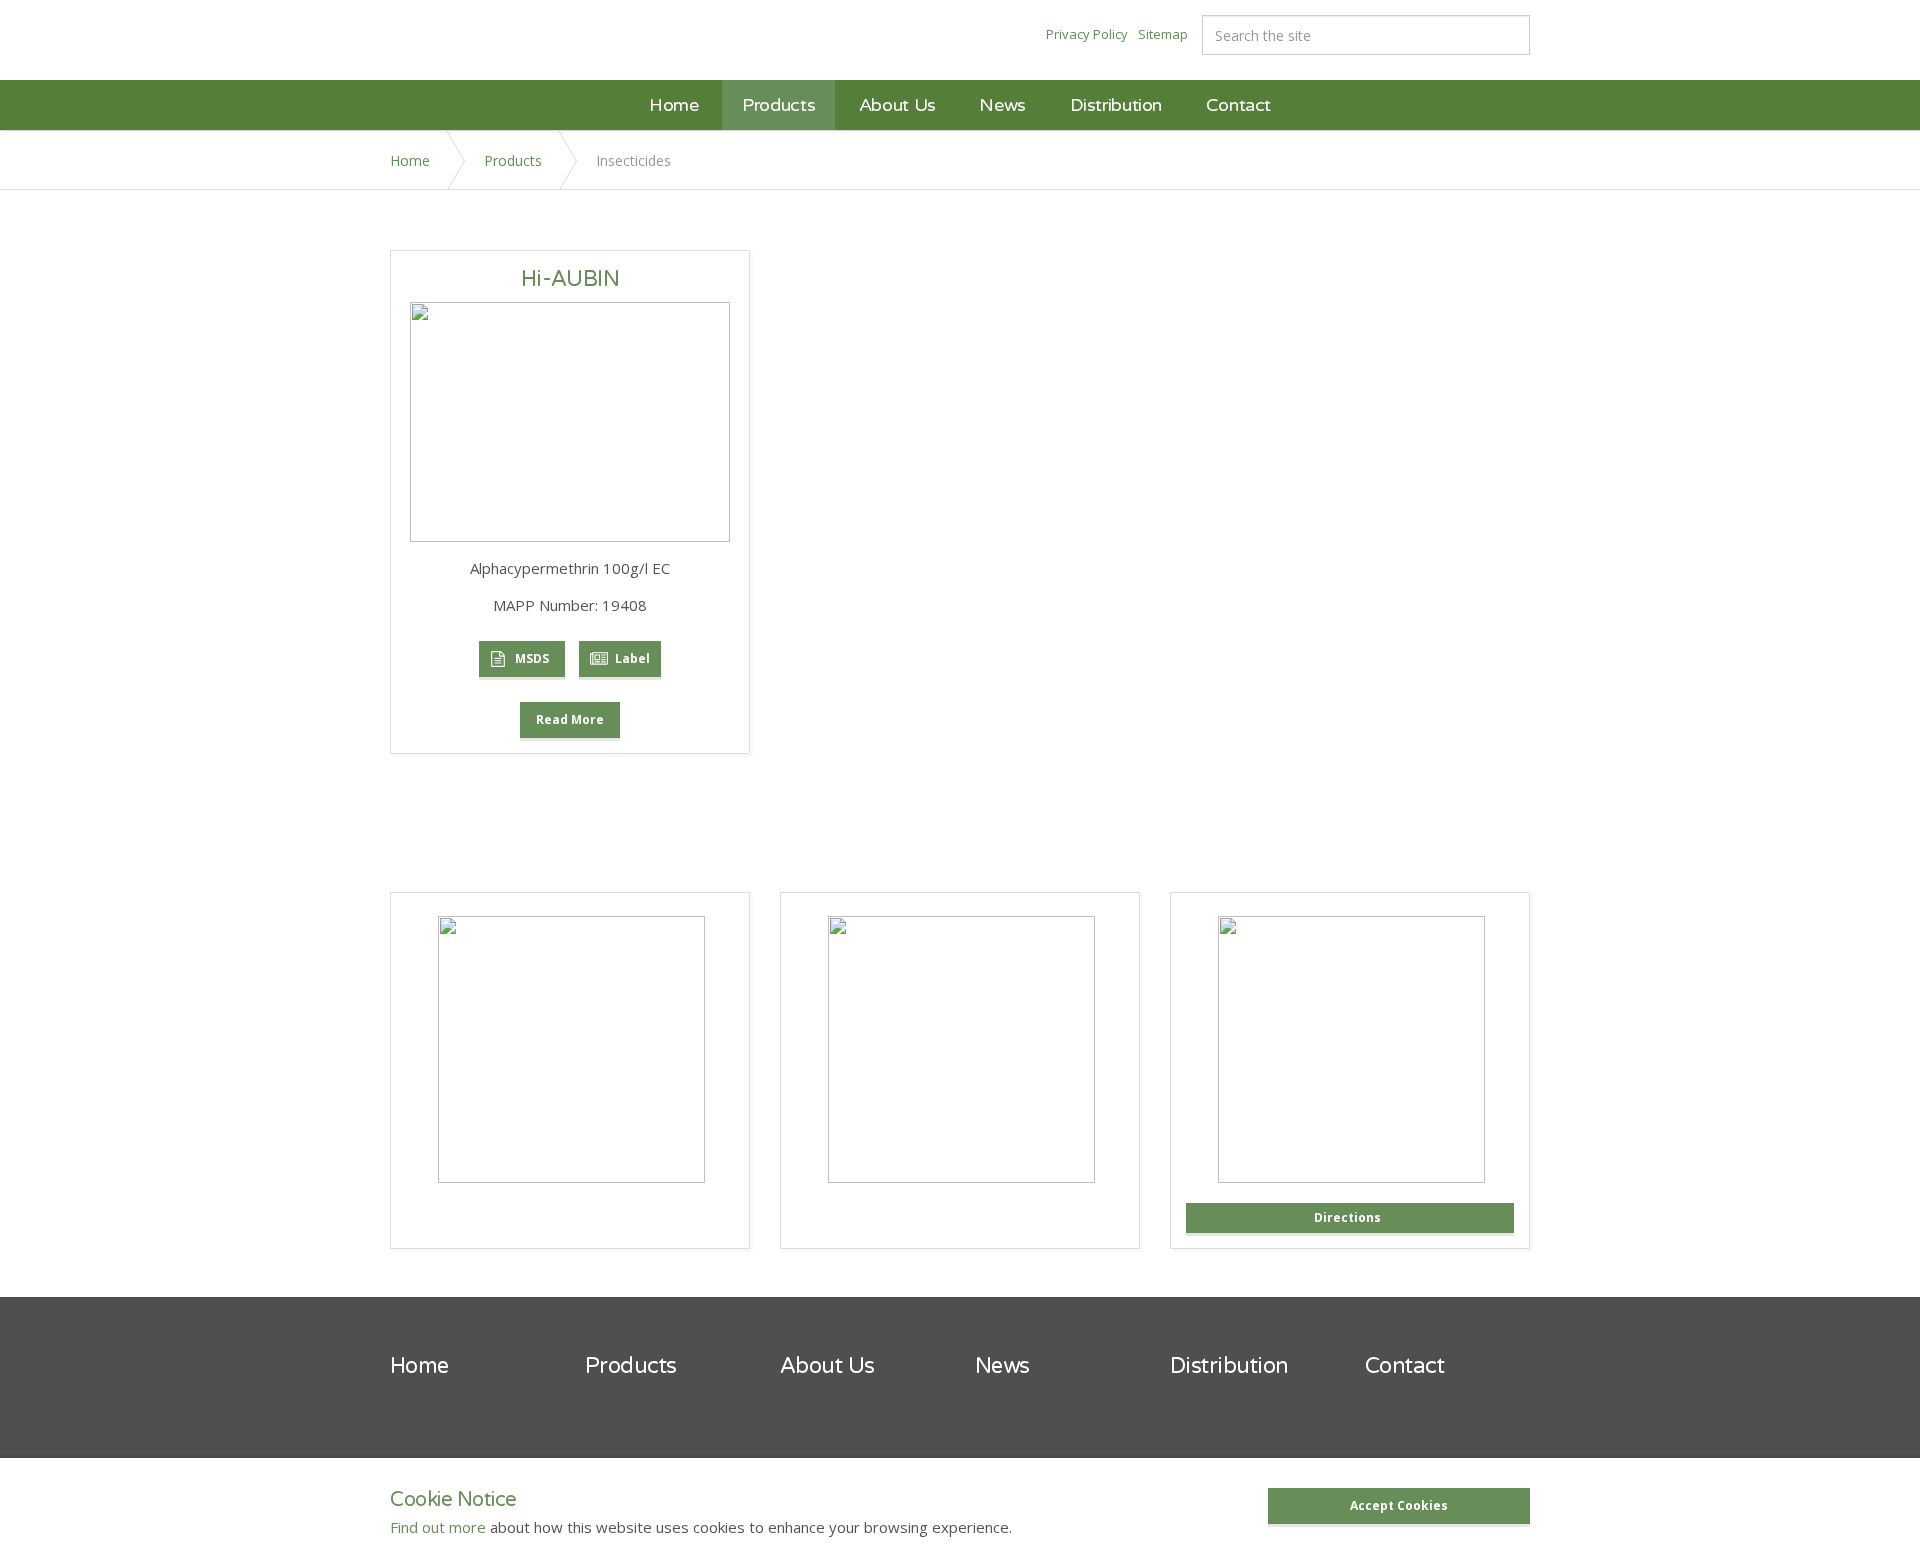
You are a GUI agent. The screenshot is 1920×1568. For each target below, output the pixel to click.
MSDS (532, 658)
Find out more (438, 1527)
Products (778, 105)
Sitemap (1163, 34)
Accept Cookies (1399, 1505)
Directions (1347, 1217)
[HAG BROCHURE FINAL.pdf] (571, 1048)
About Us (897, 105)
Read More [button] (570, 719)
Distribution (1116, 105)
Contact (1238, 105)
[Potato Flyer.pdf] (961, 1048)
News (1002, 105)
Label (632, 658)
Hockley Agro (467, 38)
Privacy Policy (1087, 34)
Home (674, 105)
